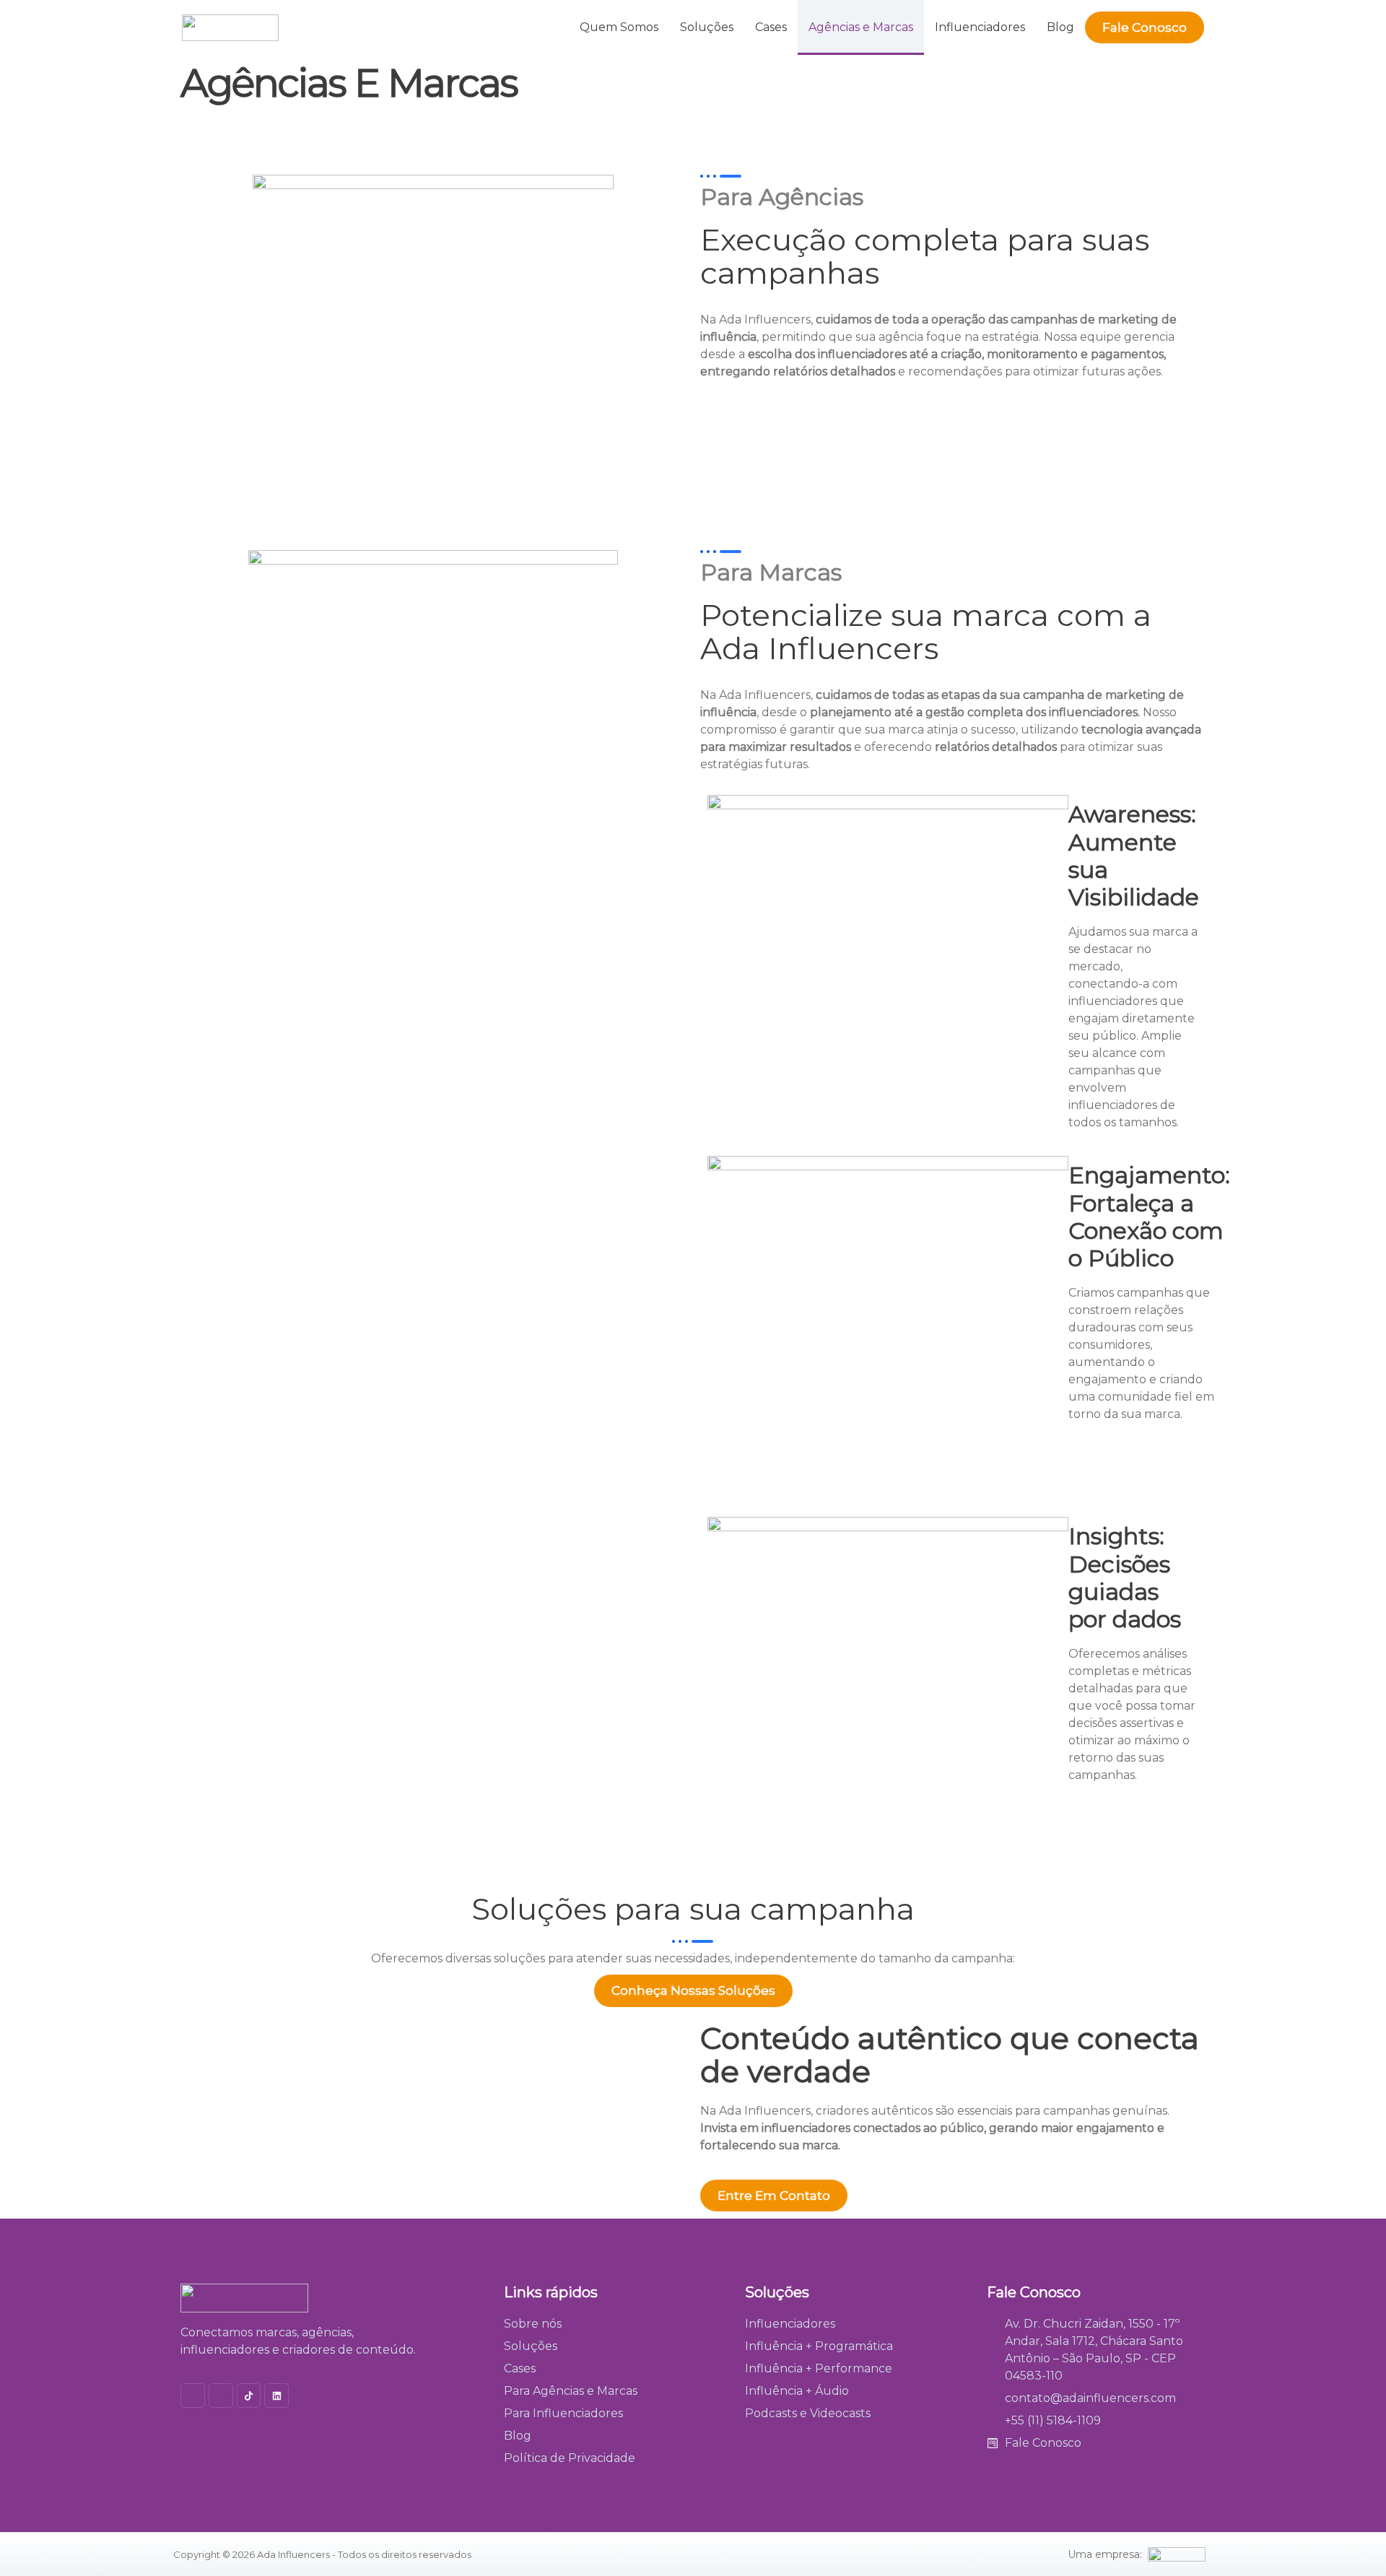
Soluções (707, 27)
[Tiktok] (249, 2396)
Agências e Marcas (861, 27)
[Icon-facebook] (221, 2396)
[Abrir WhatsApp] (1350, 2540)
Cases (771, 27)
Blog (1060, 27)
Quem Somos (619, 27)
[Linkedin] (276, 2396)
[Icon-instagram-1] (193, 2396)
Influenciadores (980, 27)
